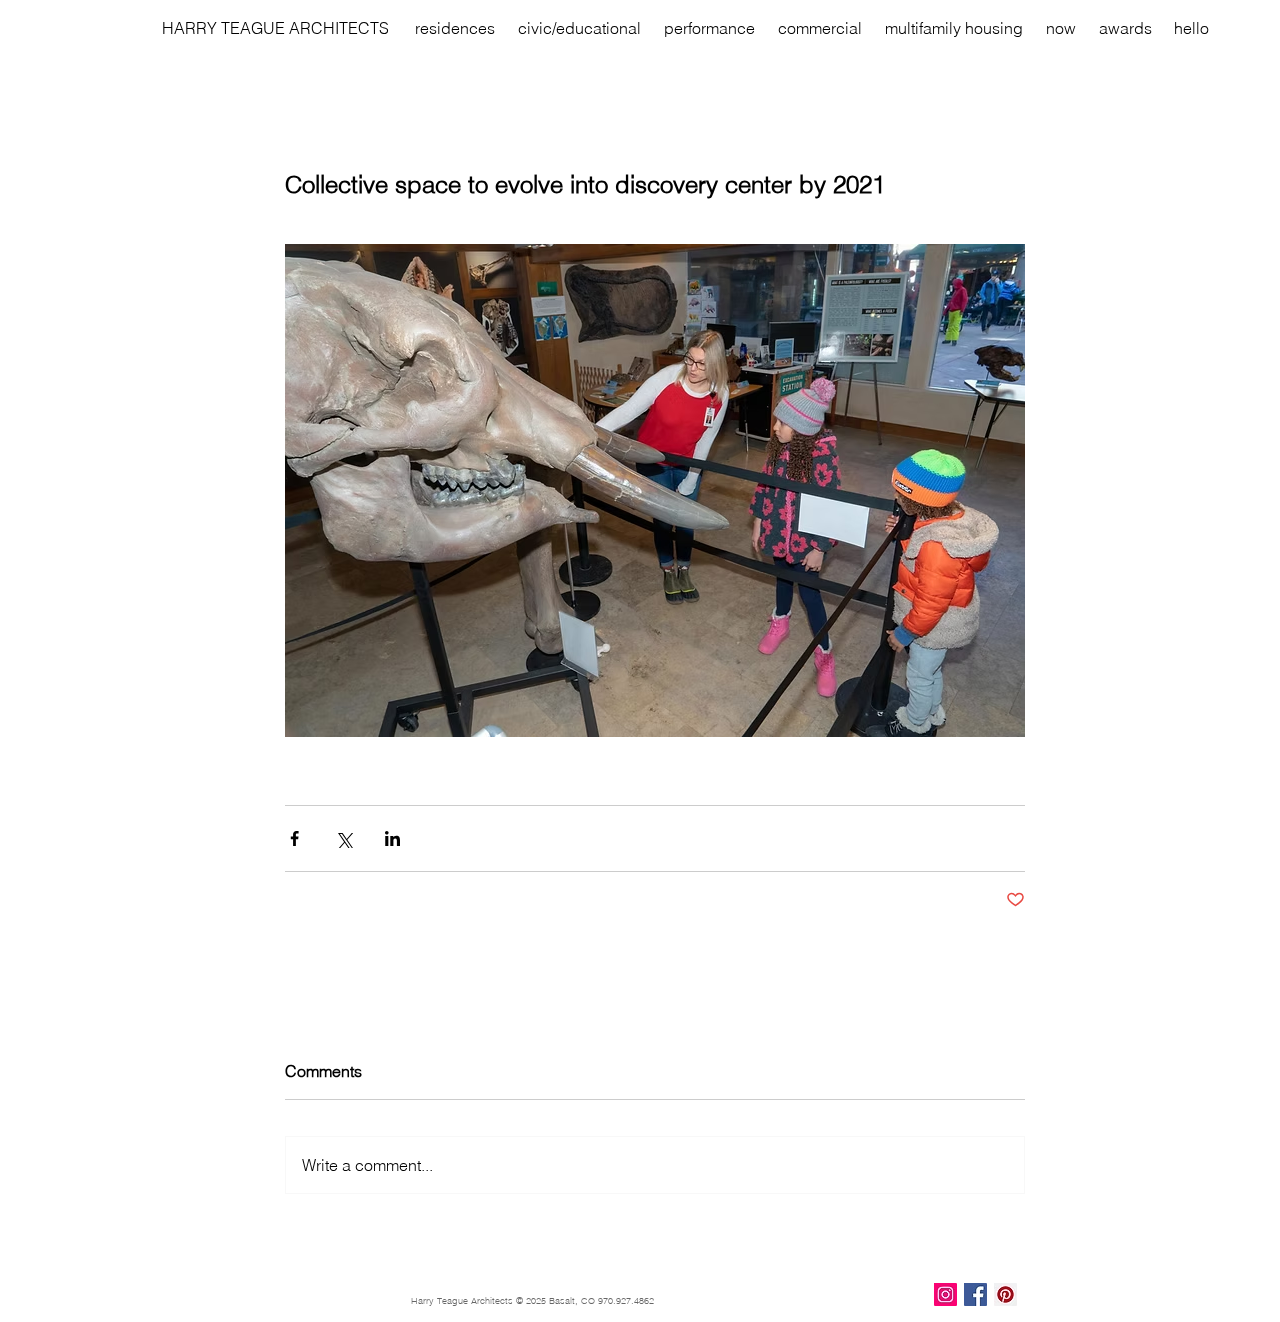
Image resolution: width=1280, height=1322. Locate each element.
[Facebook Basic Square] (975, 1294)
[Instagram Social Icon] (945, 1294)
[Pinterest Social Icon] (1005, 1294)
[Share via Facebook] (294, 838)
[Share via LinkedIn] (392, 838)
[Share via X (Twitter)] (343, 838)
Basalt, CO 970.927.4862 (601, 1300)
